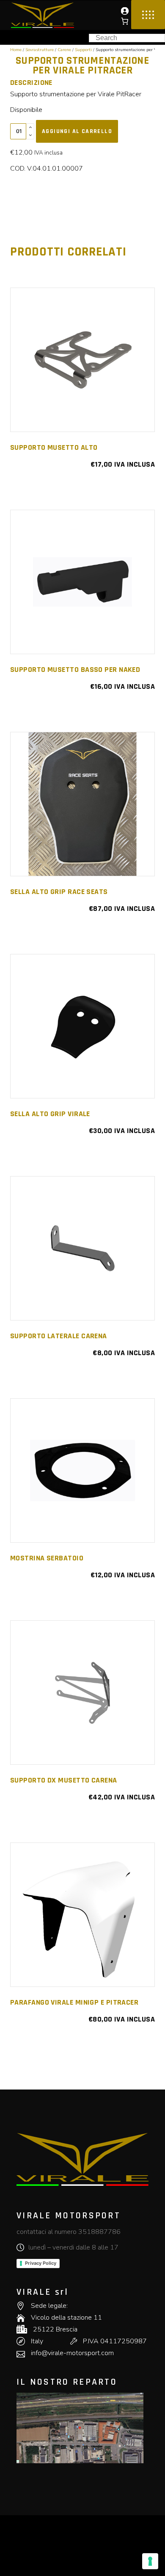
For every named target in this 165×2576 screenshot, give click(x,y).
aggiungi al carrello (77, 131)
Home (16, 50)
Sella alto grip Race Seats (59, 892)
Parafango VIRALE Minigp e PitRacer (74, 2002)
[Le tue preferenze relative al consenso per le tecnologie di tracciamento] (150, 2561)
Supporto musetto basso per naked (75, 670)
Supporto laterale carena (59, 1336)
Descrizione (31, 83)
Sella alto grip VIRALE (50, 1114)
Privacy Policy (41, 2263)
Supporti (83, 50)
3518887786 (99, 2232)
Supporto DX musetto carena (64, 1780)
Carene (64, 50)
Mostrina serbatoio (47, 1558)
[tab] (42, 83)
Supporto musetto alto (54, 447)
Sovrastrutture (40, 50)
